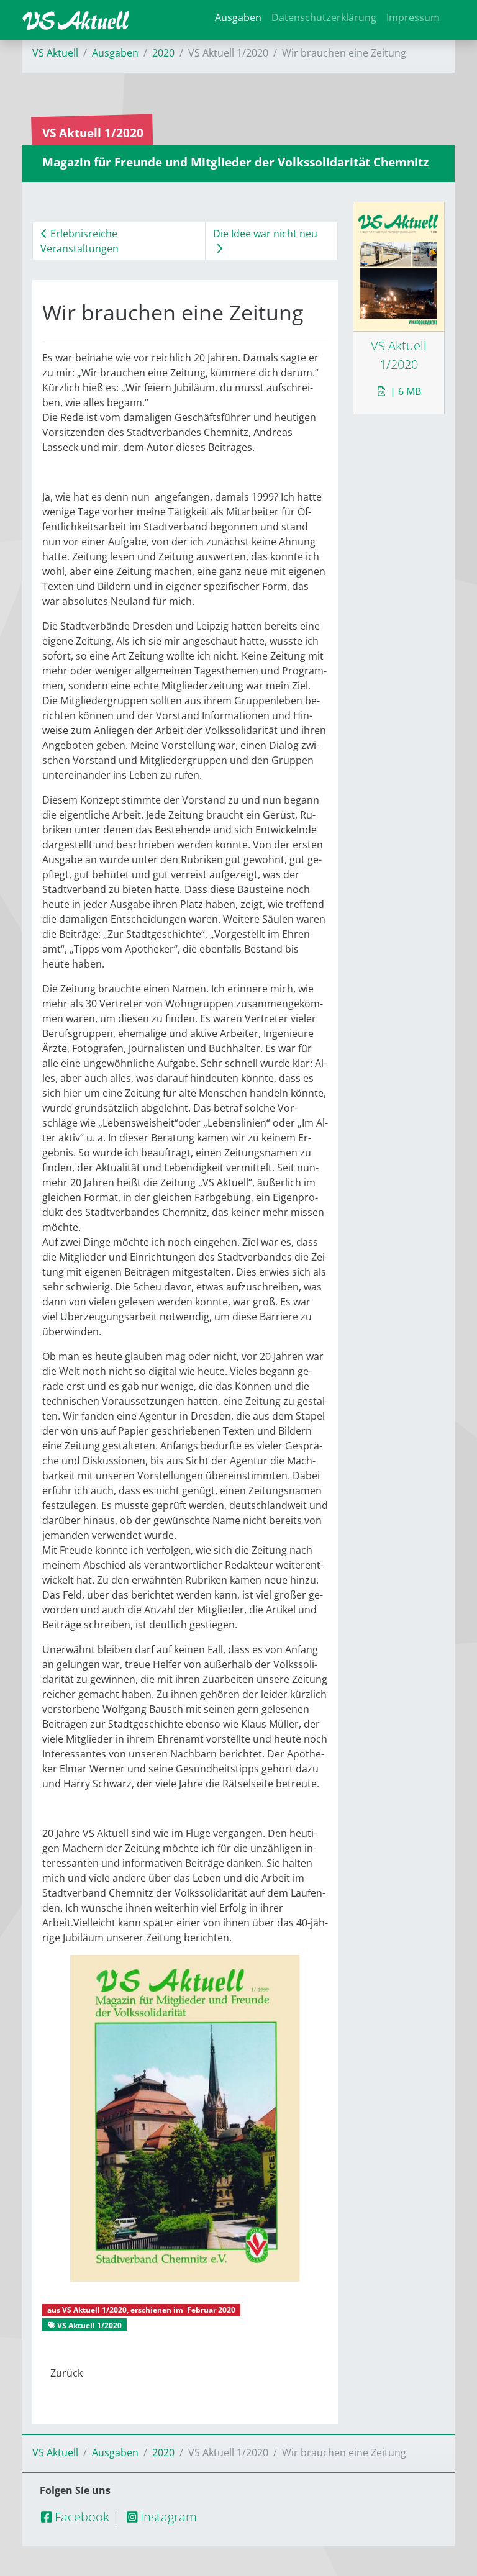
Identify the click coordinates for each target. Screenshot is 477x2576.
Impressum (413, 17)
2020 (163, 53)
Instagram (167, 2517)
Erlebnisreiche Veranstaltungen (79, 241)
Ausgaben (238, 17)
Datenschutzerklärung (324, 17)
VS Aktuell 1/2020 (94, 2310)
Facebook (80, 2517)
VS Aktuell (55, 53)
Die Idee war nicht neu (265, 234)
